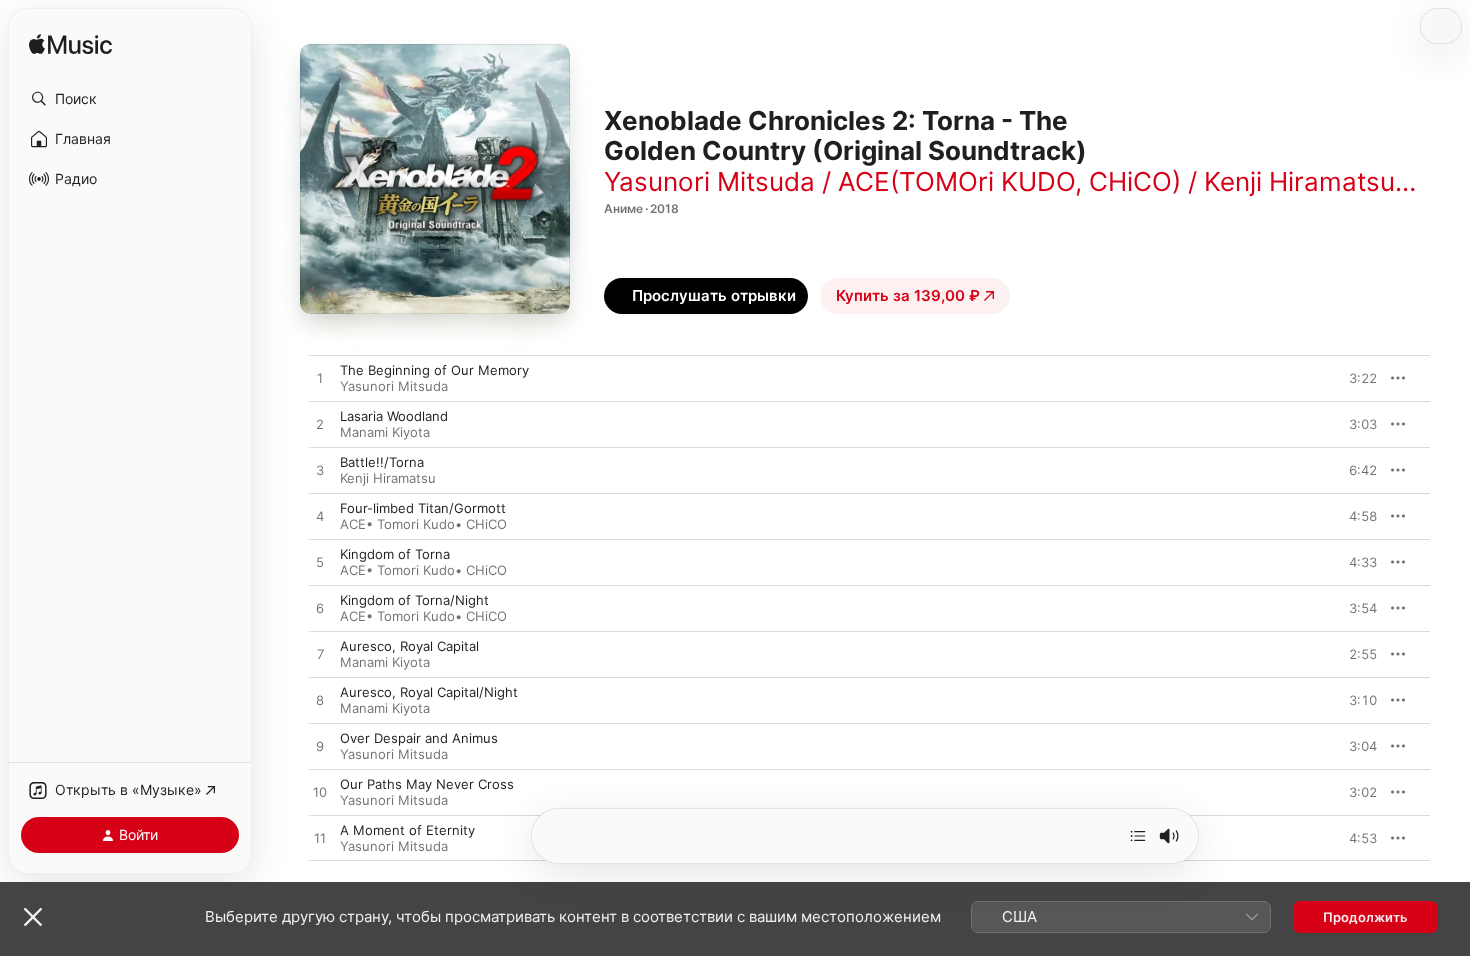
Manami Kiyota (385, 432)
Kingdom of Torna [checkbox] (395, 554)
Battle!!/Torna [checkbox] (382, 462)
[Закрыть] (33, 917)
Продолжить (1365, 917)
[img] (70, 45)
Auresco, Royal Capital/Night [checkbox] (429, 692)
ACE (353, 524)
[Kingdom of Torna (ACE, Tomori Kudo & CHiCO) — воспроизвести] (320, 563)
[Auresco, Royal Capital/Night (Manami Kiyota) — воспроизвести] (320, 701)
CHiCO (486, 524)
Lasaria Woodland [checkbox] (394, 416)
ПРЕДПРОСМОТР (1334, 378)
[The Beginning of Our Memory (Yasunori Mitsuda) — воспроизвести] (320, 379)
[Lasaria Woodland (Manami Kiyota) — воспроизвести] (320, 425)
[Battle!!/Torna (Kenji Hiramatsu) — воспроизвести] (320, 471)
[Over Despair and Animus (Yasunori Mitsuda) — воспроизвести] (320, 747)
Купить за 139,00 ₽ (908, 295)
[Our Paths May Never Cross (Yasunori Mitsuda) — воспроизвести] (320, 793)
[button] (130, 99)
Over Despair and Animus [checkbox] (419, 738)
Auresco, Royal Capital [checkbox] (409, 646)
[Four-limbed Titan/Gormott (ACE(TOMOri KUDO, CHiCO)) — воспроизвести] (320, 517)
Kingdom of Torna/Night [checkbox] (414, 600)
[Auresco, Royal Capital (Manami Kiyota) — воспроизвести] (320, 655)
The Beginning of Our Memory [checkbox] (434, 370)
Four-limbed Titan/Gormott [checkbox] (423, 508)
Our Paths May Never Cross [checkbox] (427, 784)
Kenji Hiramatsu (388, 478)
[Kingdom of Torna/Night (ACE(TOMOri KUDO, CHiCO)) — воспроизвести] (320, 609)
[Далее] (1138, 836)
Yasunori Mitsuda (394, 386)
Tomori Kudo (416, 524)
